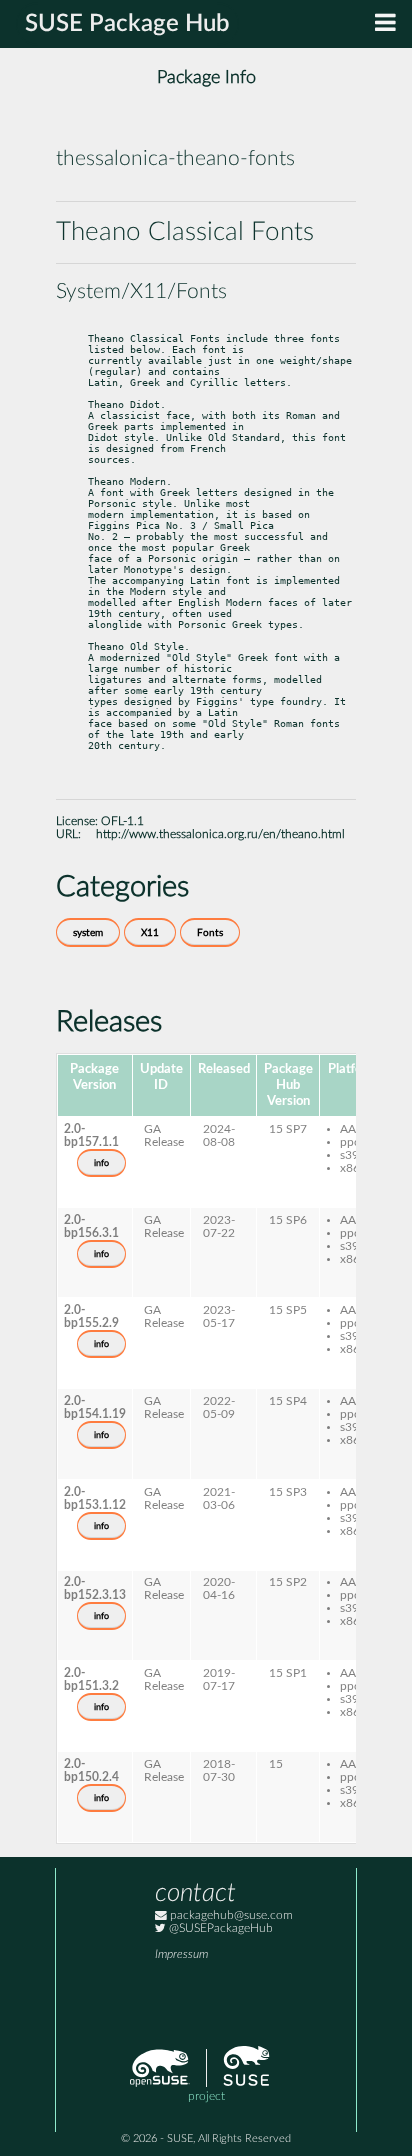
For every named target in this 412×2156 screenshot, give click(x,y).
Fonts (210, 933)
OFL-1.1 (122, 821)
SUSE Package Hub (127, 24)
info (101, 1163)
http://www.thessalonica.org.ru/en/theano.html (220, 834)
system (88, 933)
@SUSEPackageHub (219, 1928)
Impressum (181, 1954)
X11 (150, 933)
